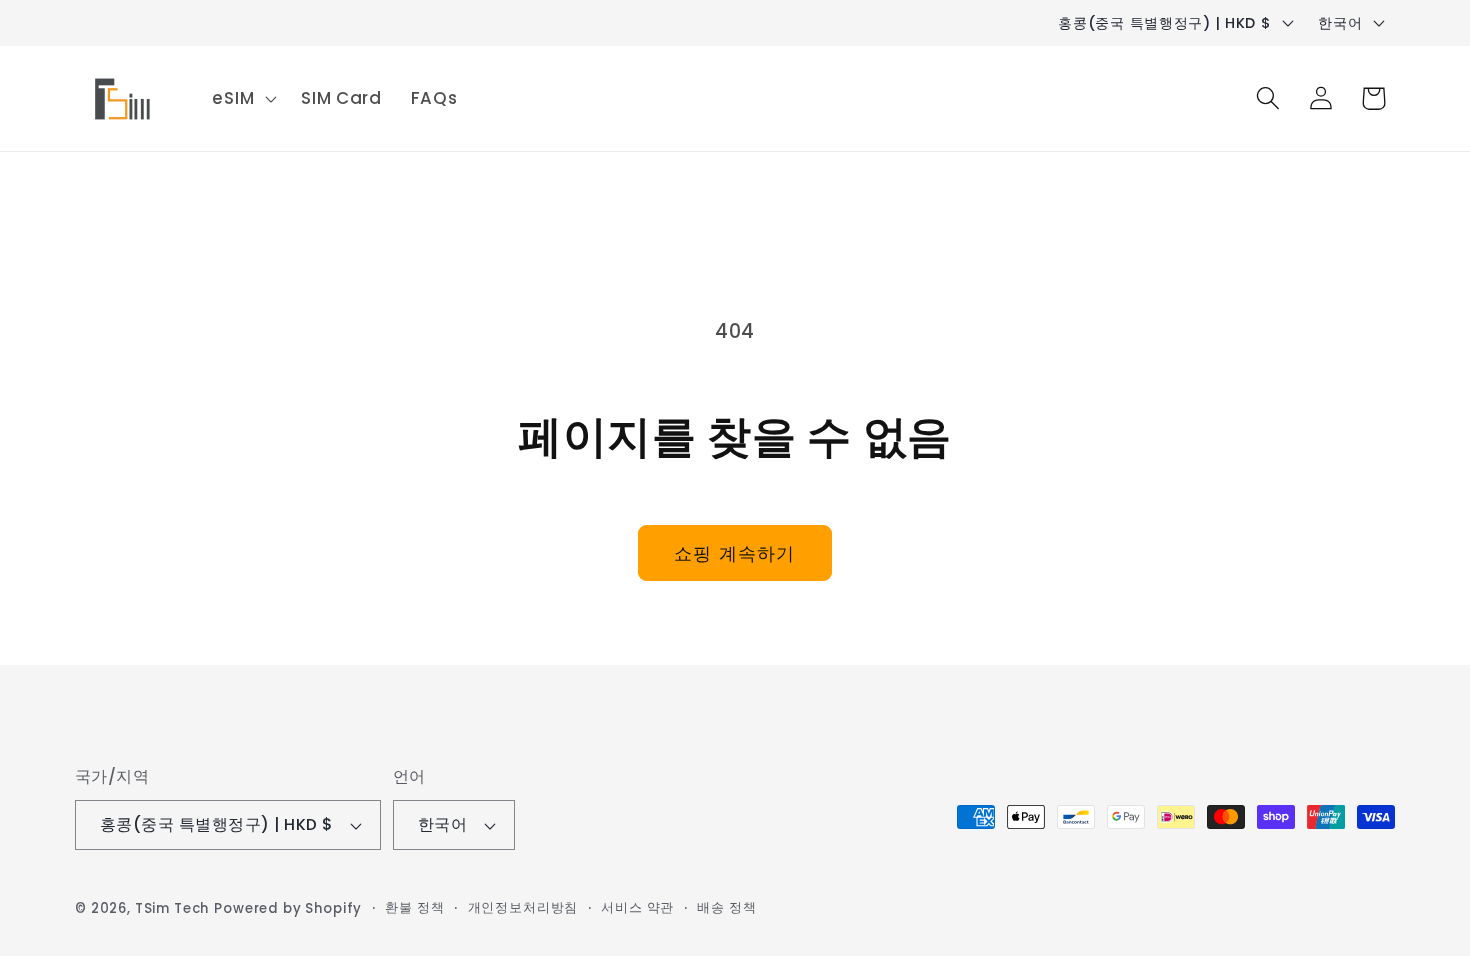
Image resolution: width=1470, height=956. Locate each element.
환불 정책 (414, 907)
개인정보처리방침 (523, 907)
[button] (242, 98)
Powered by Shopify (288, 908)
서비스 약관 (637, 907)
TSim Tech (172, 908)
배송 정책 (726, 907)
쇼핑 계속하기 (734, 553)
